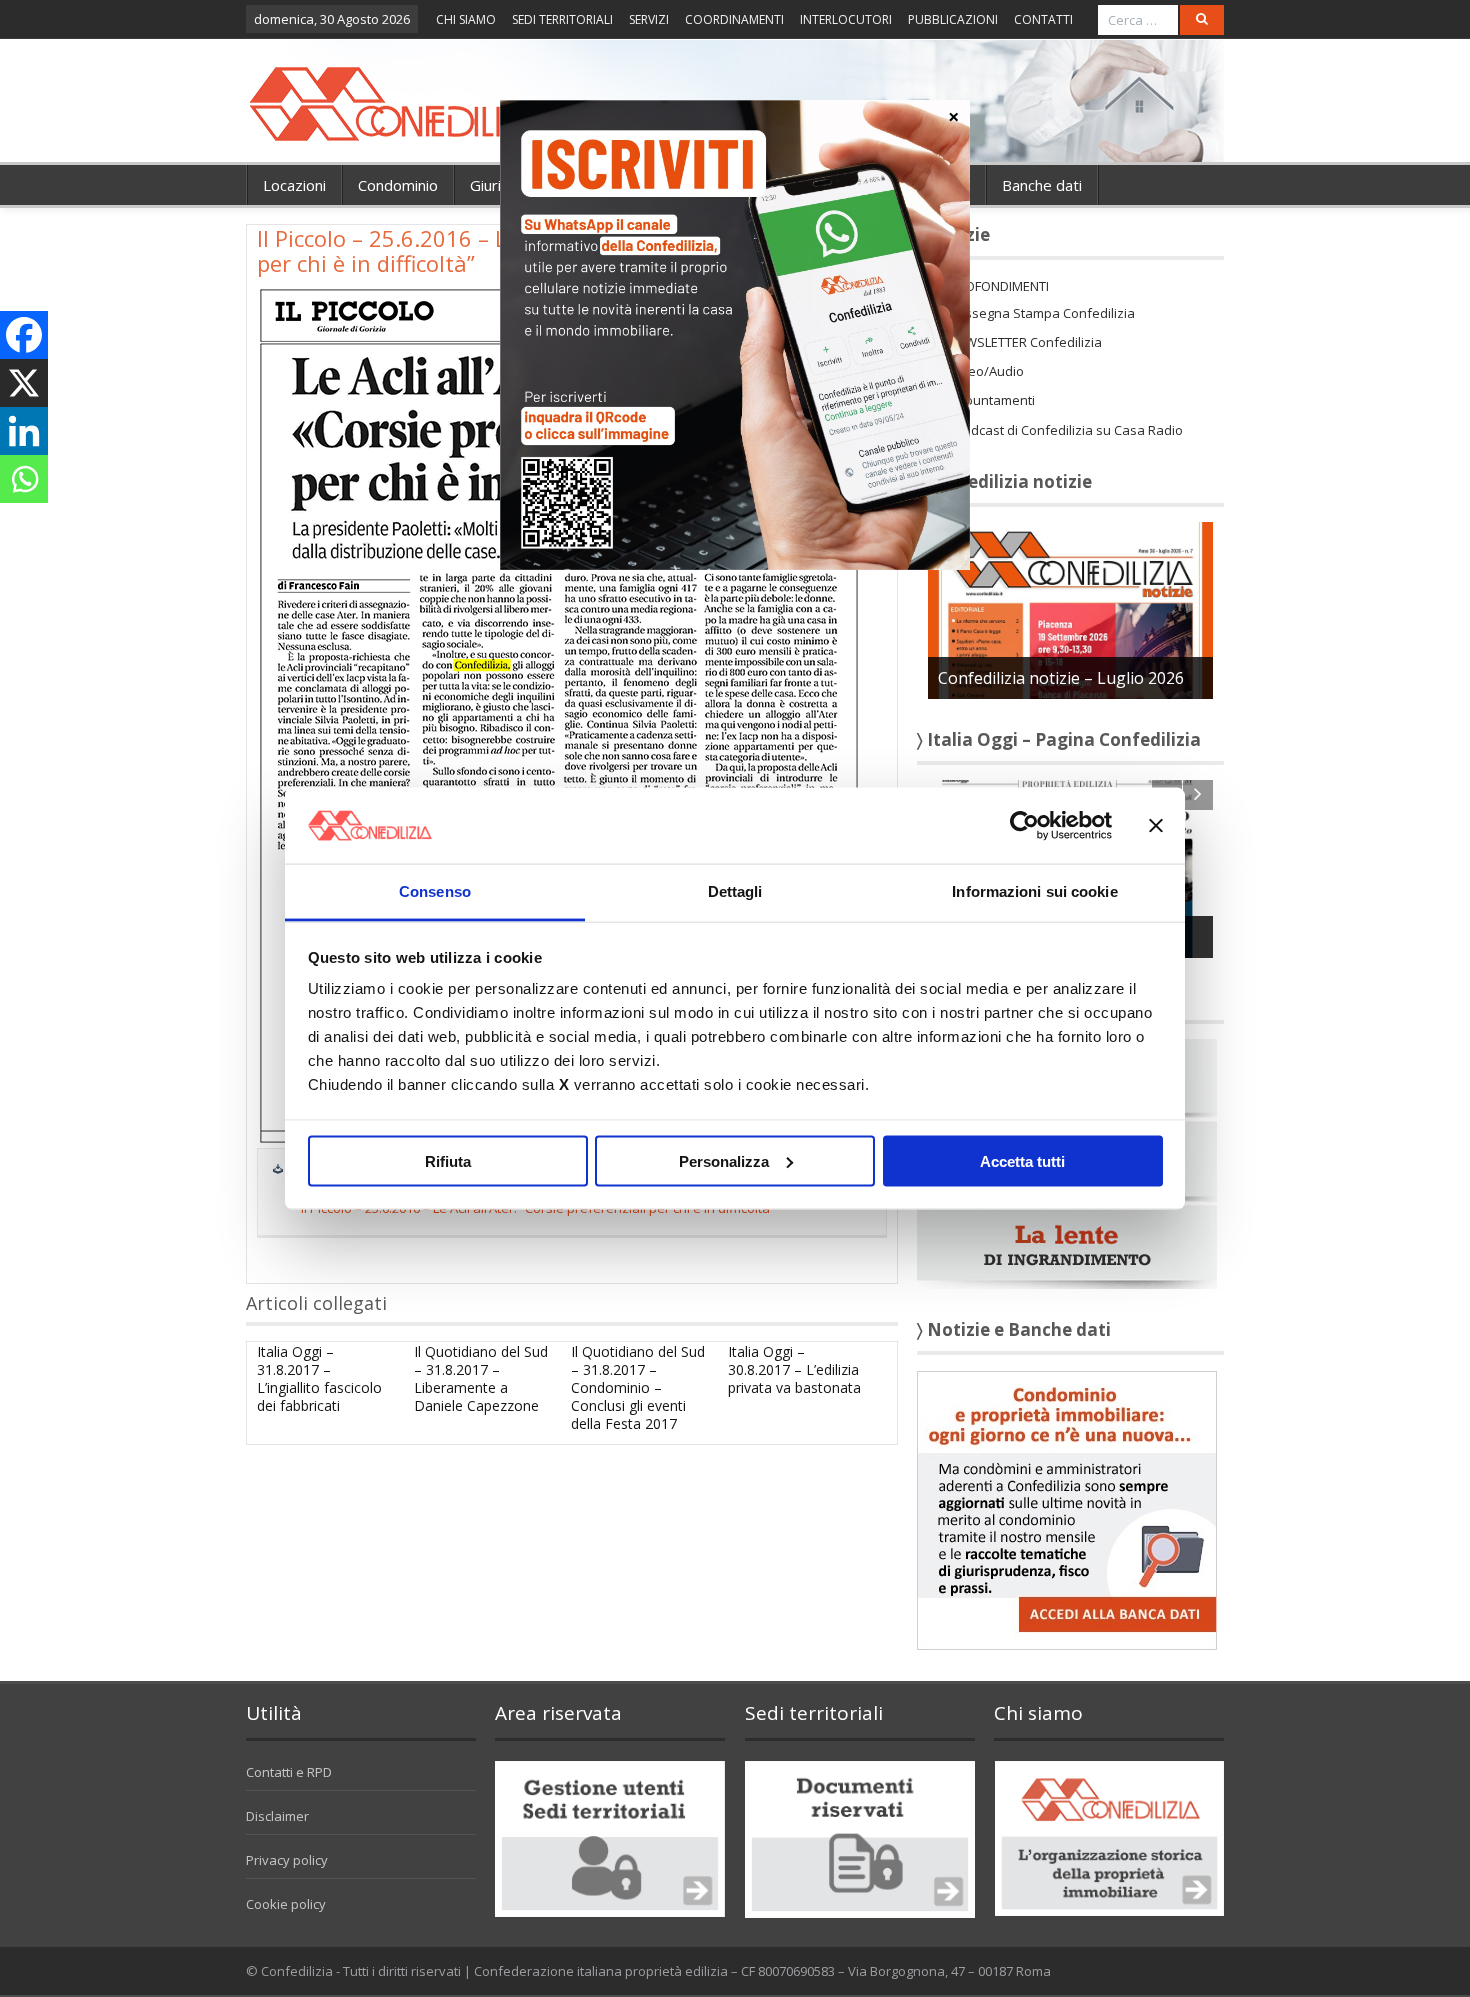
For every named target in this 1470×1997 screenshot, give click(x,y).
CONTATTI (1043, 19)
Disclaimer (277, 1816)
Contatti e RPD (289, 1772)
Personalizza (724, 1160)
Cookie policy (286, 1904)
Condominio (398, 185)
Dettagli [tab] (735, 891)
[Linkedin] (24, 431)
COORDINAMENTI (734, 19)
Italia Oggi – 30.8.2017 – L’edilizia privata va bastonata (794, 1369)
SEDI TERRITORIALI (562, 19)
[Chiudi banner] (1156, 825)
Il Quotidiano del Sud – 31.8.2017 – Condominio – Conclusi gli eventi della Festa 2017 (638, 1388)
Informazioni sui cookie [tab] (1034, 891)
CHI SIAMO (466, 19)
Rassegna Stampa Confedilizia (1042, 313)
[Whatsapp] (24, 479)
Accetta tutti (1022, 1160)
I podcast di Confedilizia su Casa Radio (1066, 430)
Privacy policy (287, 1860)
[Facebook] (24, 335)
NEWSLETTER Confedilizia (1025, 342)
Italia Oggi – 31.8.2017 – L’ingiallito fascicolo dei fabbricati (319, 1379)
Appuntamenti (992, 400)
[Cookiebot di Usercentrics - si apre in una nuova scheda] (1024, 825)
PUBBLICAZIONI (953, 19)
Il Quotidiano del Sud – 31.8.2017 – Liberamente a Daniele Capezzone (481, 1379)
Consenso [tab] (435, 891)
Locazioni (294, 185)
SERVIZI (649, 19)
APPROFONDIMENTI (991, 286)
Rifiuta (448, 1160)
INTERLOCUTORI (846, 19)
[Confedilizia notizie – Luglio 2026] (1070, 609)
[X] (24, 383)
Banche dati (1042, 185)
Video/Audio (986, 371)
